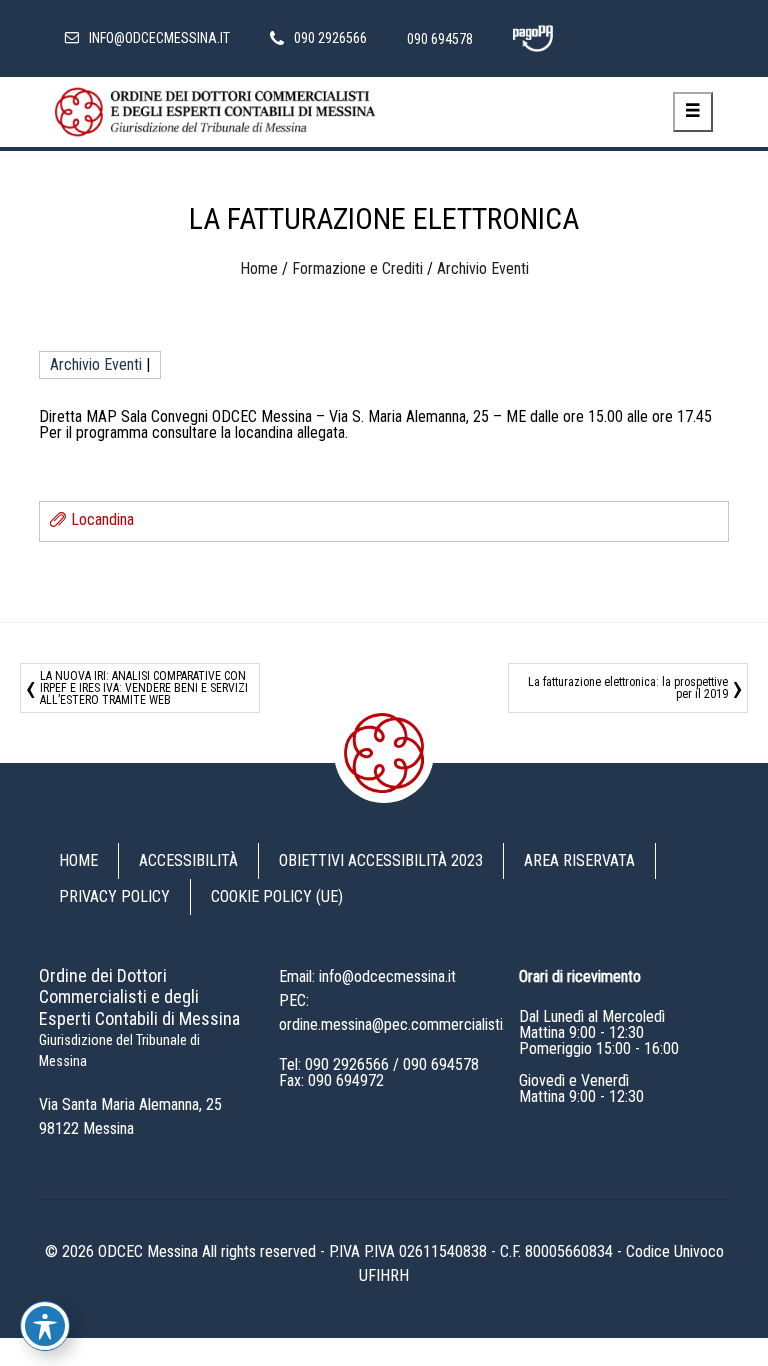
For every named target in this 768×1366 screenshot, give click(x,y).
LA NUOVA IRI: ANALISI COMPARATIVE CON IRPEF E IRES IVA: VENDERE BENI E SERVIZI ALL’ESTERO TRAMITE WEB (144, 688)
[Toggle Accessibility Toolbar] (45, 1326)
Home (259, 268)
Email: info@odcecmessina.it (367, 976)
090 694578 (441, 1064)
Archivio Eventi (483, 268)
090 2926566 (347, 1064)
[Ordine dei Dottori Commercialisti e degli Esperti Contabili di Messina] (215, 112)
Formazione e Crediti (357, 268)
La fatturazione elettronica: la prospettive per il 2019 (628, 688)
